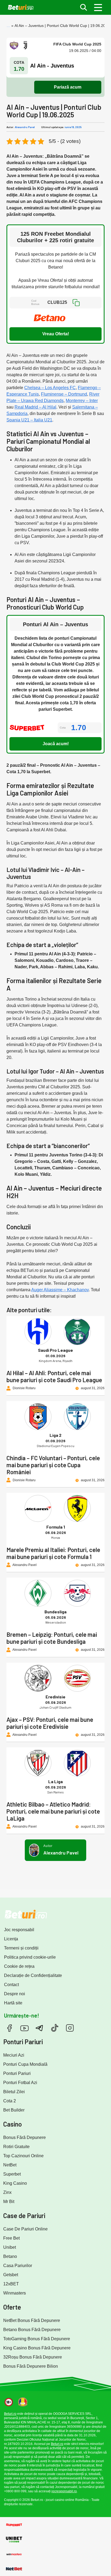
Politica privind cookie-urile (30, 1957)
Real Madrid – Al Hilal (35, 407)
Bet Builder (14, 2110)
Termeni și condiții (21, 1948)
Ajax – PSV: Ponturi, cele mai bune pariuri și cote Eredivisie (50, 1723)
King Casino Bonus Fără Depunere (37, 2348)
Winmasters (15, 2293)
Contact (11, 1985)
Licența (11, 1939)
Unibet (10, 2247)
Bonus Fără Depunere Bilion (31, 2366)
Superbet (12, 2174)
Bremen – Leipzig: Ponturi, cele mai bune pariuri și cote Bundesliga (52, 1638)
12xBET (11, 2284)
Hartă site (13, 2003)
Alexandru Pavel (25, 127)
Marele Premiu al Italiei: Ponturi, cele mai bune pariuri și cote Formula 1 (53, 1553)
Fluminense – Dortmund (64, 394)
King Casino (15, 2183)
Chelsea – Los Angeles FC (50, 388)
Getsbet (11, 2275)
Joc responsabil (19, 1930)
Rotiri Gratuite (16, 2147)
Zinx (7, 2192)
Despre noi (15, 1994)
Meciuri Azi (14, 2055)
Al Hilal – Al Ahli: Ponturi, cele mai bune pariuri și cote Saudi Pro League (54, 1376)
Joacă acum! (56, 744)
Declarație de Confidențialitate (33, 1975)
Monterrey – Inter (82, 401)
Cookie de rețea (19, 1966)
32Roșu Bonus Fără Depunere (33, 2357)
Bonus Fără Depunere (25, 2137)
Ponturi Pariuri (17, 2073)
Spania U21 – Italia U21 (29, 420)
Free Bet (11, 2238)
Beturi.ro (10, 2414)
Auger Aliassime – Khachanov (60, 1290)
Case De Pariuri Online (25, 2229)
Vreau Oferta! (56, 334)
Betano (10, 2256)
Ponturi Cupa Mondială (25, 2064)
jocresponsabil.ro (64, 2491)
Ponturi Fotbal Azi (20, 2083)
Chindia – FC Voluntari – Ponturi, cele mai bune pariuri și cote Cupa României (53, 1465)
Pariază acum (68, 87)
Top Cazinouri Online (23, 2156)
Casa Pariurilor (18, 2266)
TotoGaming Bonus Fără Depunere (37, 2339)
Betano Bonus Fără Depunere (32, 2330)
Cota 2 (10, 2101)
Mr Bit (9, 2202)
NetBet (10, 2165)
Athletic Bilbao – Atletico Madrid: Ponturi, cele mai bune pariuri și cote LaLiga (53, 1811)
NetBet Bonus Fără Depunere (32, 2320)
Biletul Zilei (14, 2092)
